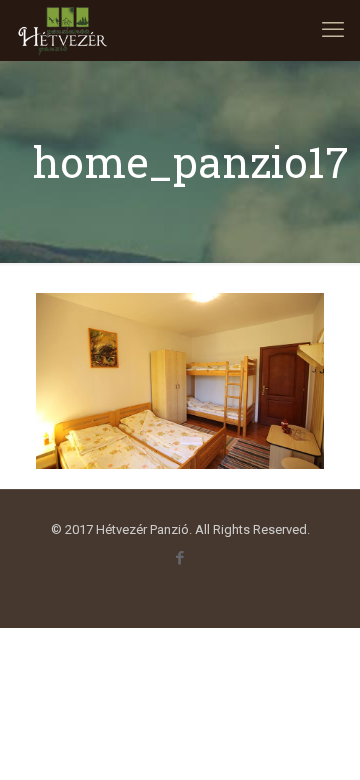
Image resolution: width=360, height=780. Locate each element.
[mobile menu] (333, 30)
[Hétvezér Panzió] (63, 30)
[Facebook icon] (180, 558)
